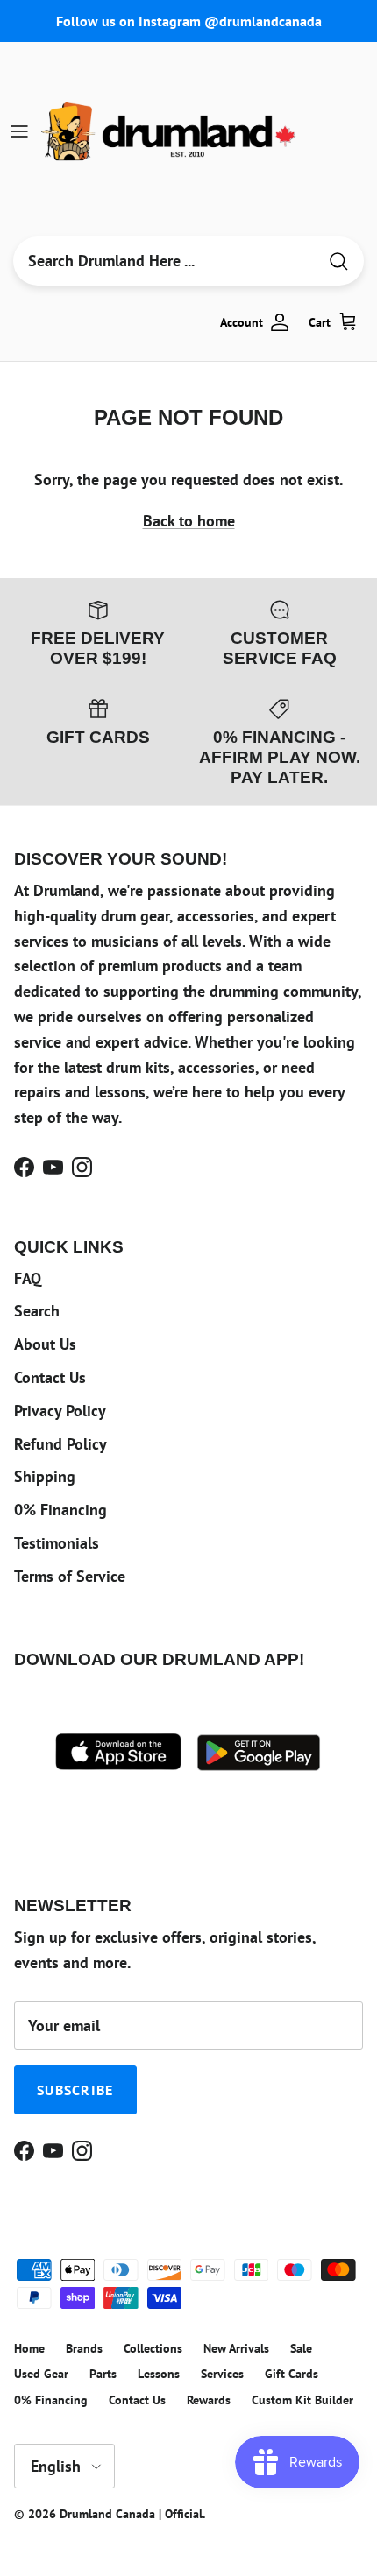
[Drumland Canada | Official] (170, 131)
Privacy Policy (60, 1411)
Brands (84, 2348)
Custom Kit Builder (302, 2400)
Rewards (209, 2400)
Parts (103, 2374)
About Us (45, 1344)
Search (37, 1311)
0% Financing (60, 1510)
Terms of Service (70, 1576)
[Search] (338, 261)
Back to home (189, 521)
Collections (153, 2348)
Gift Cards (292, 2374)
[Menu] (19, 131)
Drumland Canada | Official (131, 2514)
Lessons (159, 2374)
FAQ (28, 1278)
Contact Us (50, 1377)
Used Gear (41, 2374)
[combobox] (165, 261)
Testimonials (57, 1543)
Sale (301, 2348)
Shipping (45, 1476)
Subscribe (75, 2090)
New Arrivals (236, 2348)
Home (29, 2348)
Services (222, 2374)
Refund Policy (60, 1444)
